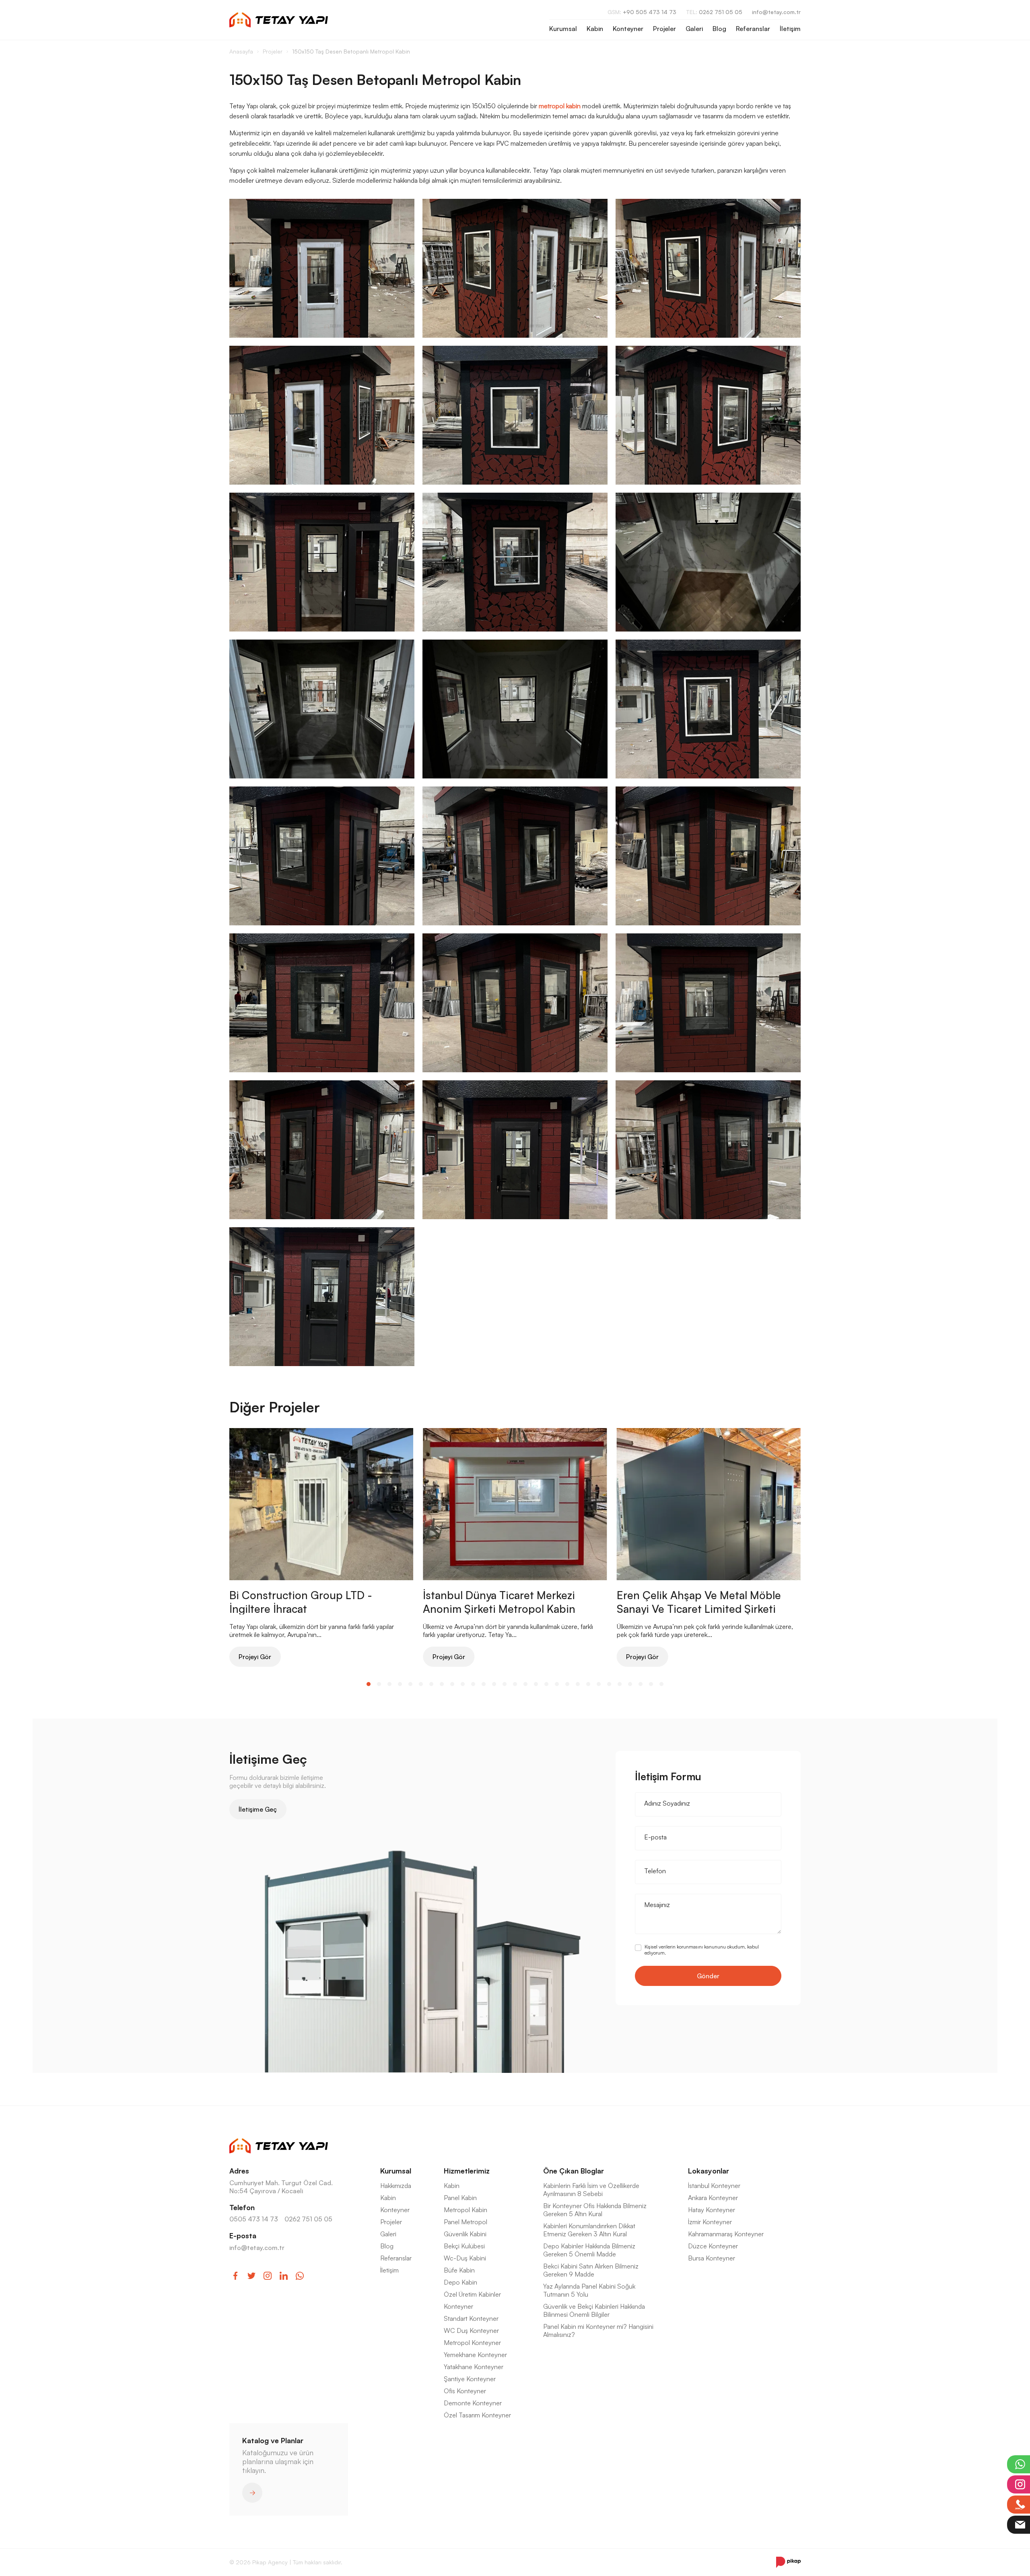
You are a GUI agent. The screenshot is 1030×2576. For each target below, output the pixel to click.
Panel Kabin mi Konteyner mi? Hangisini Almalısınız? (598, 2330)
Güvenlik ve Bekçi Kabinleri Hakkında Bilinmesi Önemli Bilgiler (594, 2310)
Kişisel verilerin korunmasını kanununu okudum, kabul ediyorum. (702, 1950)
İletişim (790, 29)
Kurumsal (563, 29)
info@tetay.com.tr (776, 12)
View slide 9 (452, 1684)
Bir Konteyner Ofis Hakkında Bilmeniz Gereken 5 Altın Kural (595, 2210)
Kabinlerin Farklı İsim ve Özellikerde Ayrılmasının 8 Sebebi (591, 2190)
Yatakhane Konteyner (474, 2367)
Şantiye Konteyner (470, 2379)
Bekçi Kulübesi (464, 2246)
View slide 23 (599, 1684)
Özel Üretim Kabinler (472, 2294)
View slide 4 (400, 1684)
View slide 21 (578, 1684)
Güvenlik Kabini (465, 2234)
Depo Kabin (460, 2282)
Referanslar (753, 29)
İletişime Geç (258, 1809)
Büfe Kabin (459, 2270)
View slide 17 (536, 1684)
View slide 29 (661, 1684)
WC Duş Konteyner (471, 2330)
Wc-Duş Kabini (465, 2258)
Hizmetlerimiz (467, 2171)
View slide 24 (609, 1684)
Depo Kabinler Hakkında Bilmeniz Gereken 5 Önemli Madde (589, 2250)
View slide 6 (421, 1684)
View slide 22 (588, 1684)
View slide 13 (494, 1684)
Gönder (708, 1976)
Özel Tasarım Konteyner (477, 2415)
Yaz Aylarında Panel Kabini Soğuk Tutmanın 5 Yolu (589, 2290)
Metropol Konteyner (472, 2343)
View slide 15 (515, 1684)
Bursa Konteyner (712, 2258)
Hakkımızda (396, 2186)
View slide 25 (620, 1684)
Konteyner (628, 29)
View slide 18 (546, 1684)
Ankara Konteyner (713, 2198)
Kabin (595, 29)
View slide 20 (567, 1684)
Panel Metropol (466, 2222)
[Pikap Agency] (788, 2562)
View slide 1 (369, 1684)
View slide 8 (442, 1684)
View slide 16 (525, 1684)
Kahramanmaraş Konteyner (726, 2234)
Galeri (694, 29)
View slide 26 (630, 1684)
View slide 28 (651, 1684)
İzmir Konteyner (710, 2222)
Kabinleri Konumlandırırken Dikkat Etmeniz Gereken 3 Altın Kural (589, 2230)
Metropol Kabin (466, 2210)
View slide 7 (431, 1684)
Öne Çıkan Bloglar (574, 2171)
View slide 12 (484, 1684)
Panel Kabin (460, 2198)
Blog (719, 29)
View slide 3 (389, 1684)
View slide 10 (463, 1684)
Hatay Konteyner (712, 2210)
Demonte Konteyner (473, 2403)
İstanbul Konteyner (714, 2186)
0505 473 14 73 (254, 2219)
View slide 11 (473, 1684)
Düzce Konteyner (713, 2246)
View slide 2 (379, 1684)
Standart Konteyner (471, 2318)
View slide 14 (505, 1684)
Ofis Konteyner (465, 2391)
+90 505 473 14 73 (642, 12)
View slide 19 (557, 1684)
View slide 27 (641, 1684)
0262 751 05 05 (714, 12)
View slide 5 (410, 1684)
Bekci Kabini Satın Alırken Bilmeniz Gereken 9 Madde (591, 2270)
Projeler (664, 29)
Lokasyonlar (709, 2171)
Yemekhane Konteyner (475, 2355)
